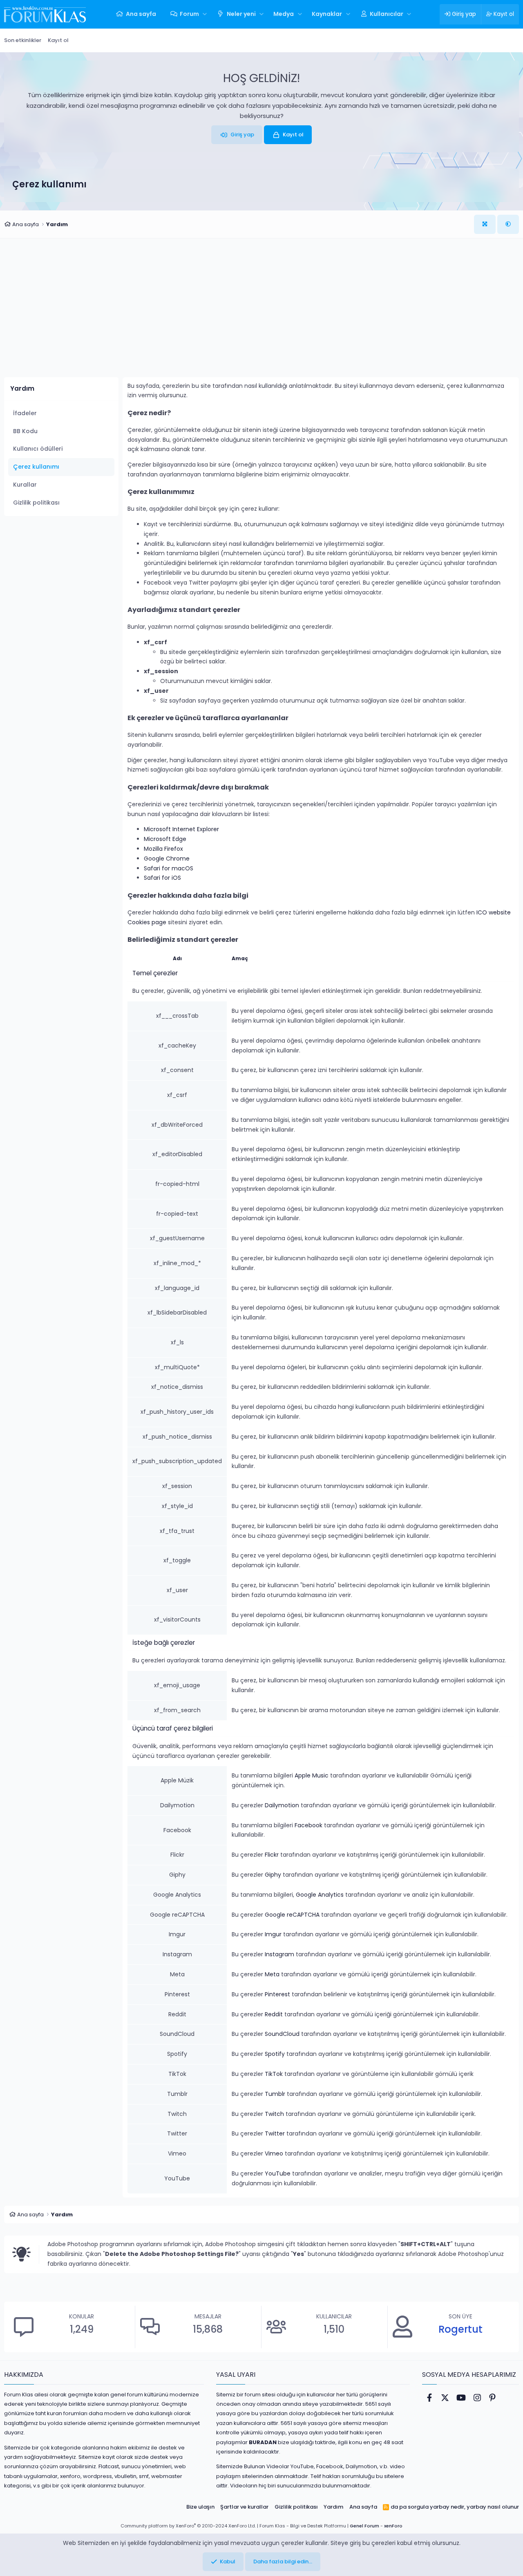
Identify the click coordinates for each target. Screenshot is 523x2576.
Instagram (279, 1954)
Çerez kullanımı (36, 467)
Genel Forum (364, 2526)
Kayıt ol (58, 40)
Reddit (274, 2014)
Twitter (275, 2133)
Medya (284, 14)
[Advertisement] (261, 314)
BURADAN (263, 2442)
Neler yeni (241, 14)
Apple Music (312, 1775)
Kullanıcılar (387, 14)
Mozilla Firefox (163, 849)
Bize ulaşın (200, 2507)
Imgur (273, 1934)
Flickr (272, 1855)
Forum (189, 14)
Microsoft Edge (165, 839)
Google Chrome (167, 859)
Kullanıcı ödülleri (38, 449)
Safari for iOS (162, 878)
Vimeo (274, 2153)
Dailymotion (282, 1805)
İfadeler (25, 413)
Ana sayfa (141, 14)
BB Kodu (25, 431)
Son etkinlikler (23, 40)
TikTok (274, 2074)
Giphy (273, 1875)
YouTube (278, 2173)
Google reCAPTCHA (292, 1915)
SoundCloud (282, 2034)
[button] (205, 14)
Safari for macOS (169, 868)
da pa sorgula (410, 2507)
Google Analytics (320, 1895)
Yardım (333, 2507)
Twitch (274, 2114)
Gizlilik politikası (36, 503)
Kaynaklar (327, 14)
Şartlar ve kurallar (244, 2507)
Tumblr (275, 2094)
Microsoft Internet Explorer (181, 829)
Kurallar (25, 485)
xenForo (393, 2526)
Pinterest (277, 1994)
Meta (272, 1974)
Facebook (308, 1825)
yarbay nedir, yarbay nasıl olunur (474, 2507)
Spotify (275, 2054)
